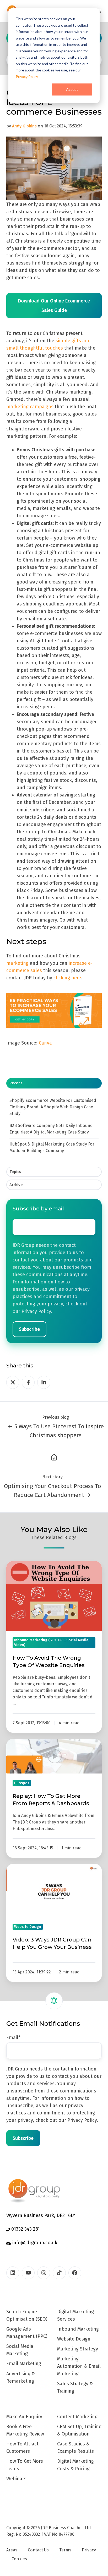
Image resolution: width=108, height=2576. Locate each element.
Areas (12, 2550)
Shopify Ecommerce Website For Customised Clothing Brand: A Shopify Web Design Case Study (53, 1107)
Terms (65, 2550)
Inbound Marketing (78, 2329)
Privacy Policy (27, 77)
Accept (72, 89)
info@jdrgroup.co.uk (34, 2243)
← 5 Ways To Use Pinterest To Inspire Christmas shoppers (56, 1431)
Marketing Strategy (78, 2349)
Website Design (74, 2339)
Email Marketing (24, 2364)
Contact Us (38, 2550)
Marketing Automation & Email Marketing (79, 2366)
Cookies (19, 2559)
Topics (15, 1172)
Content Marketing (77, 2417)
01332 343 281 (25, 2229)
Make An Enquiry (24, 2417)
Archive (16, 1185)
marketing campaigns (30, 407)
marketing (17, 963)
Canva (46, 1043)
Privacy (89, 2550)
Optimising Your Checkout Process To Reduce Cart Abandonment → (52, 1491)
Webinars (16, 2479)
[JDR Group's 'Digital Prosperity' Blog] (54, 1457)
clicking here (67, 978)
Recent (16, 1083)
